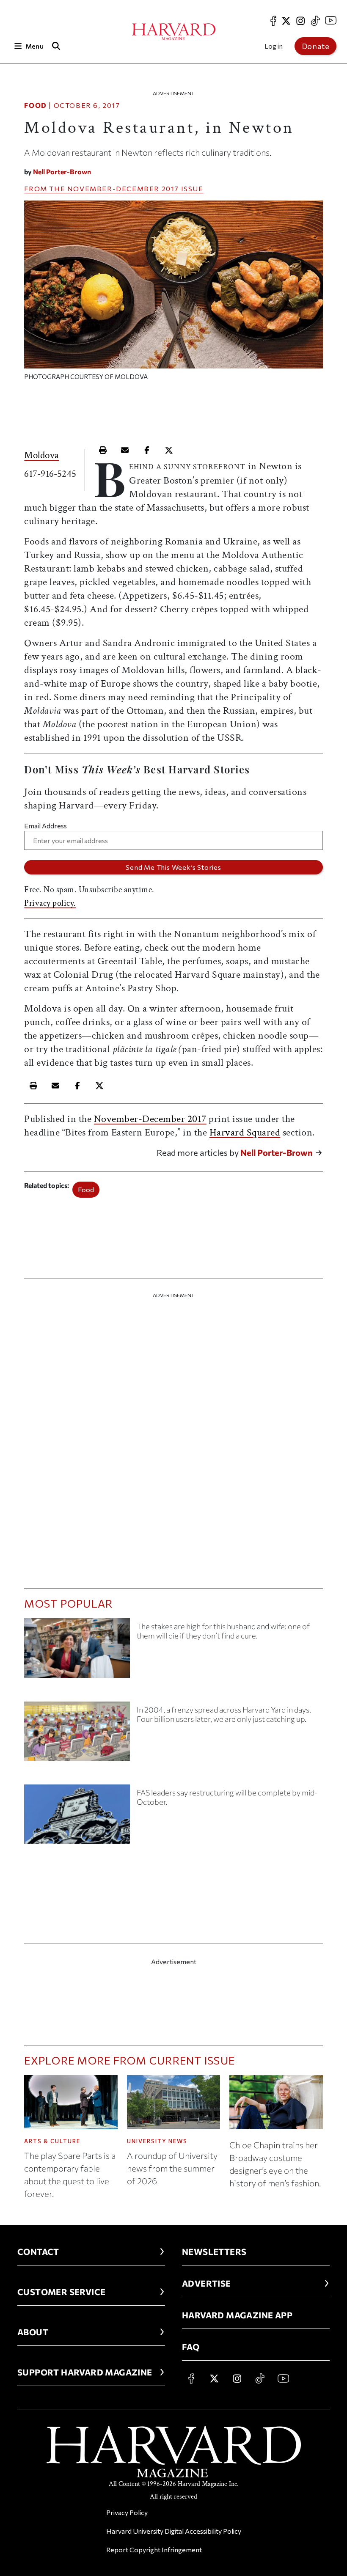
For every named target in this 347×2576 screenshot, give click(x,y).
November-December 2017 (123, 188)
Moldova (41, 455)
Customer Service (61, 2292)
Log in (274, 46)
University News (157, 2141)
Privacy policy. (50, 903)
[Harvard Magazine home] (174, 32)
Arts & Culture (52, 2141)
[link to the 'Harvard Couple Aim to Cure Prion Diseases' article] (77, 1651)
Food (35, 105)
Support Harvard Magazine (85, 2372)
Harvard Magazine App (237, 2315)
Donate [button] (316, 46)
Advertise (207, 2283)
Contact (38, 2252)
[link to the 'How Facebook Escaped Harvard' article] (77, 1735)
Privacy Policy (127, 2512)
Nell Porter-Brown (62, 172)
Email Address (45, 826)
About (33, 2332)
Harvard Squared (245, 1132)
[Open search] (56, 46)
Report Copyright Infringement (154, 2550)
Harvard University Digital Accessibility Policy (174, 2531)
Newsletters (214, 2252)
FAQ (191, 2347)
